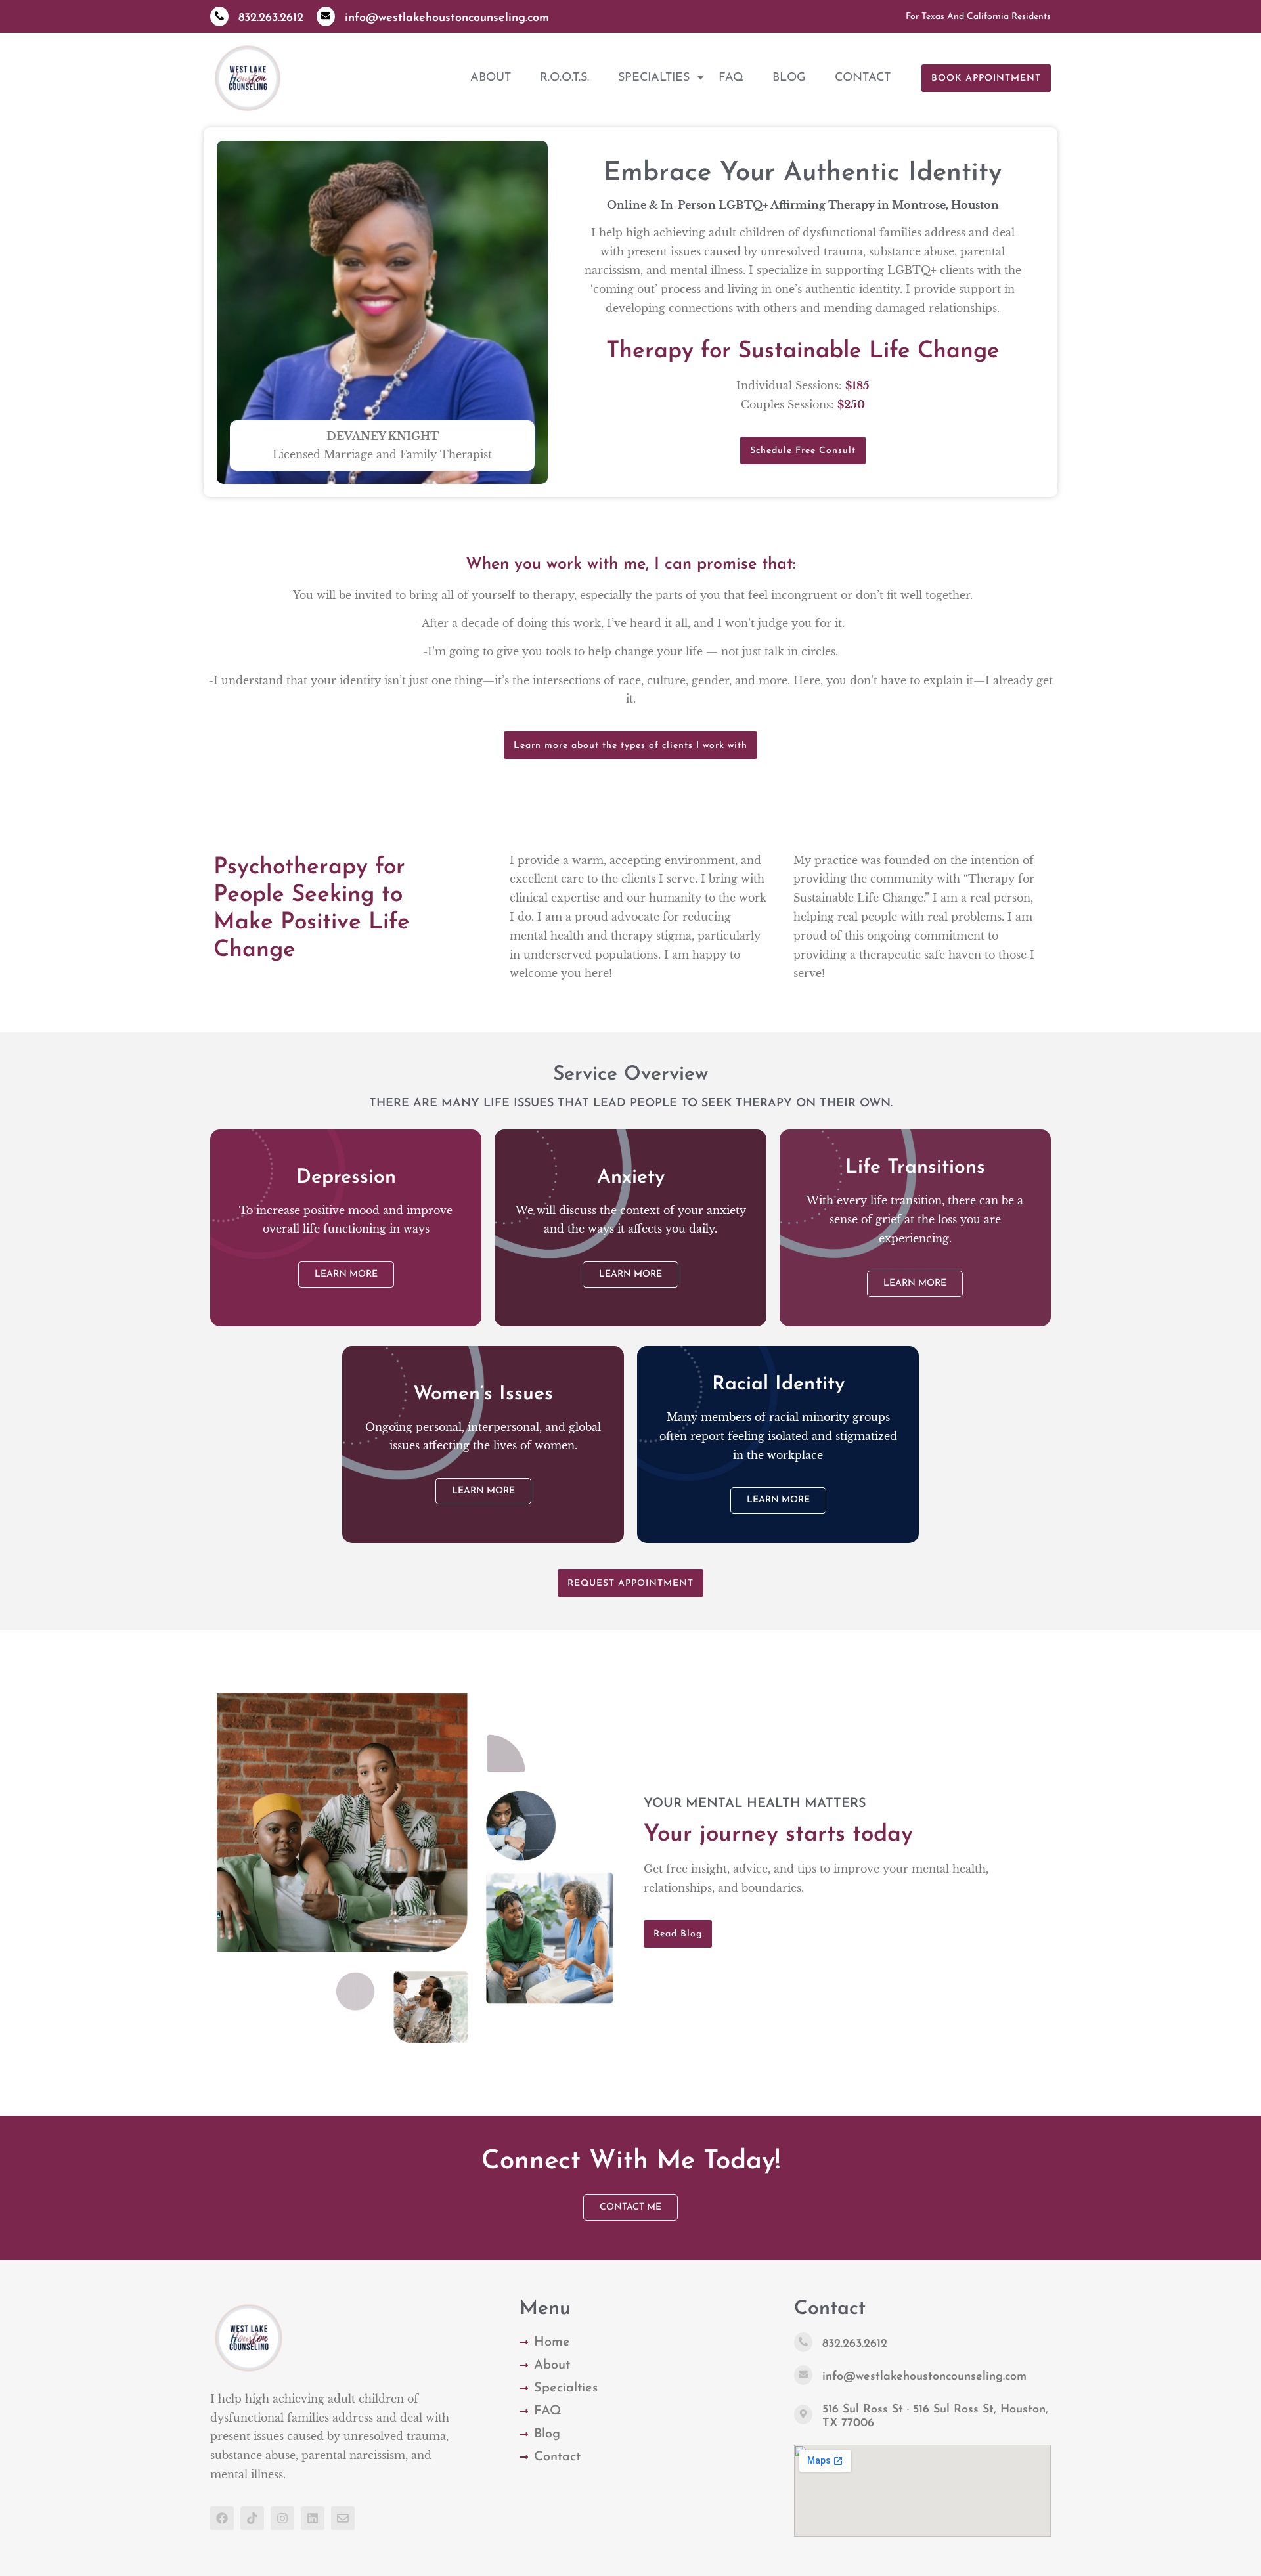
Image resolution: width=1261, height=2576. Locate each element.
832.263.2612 (271, 18)
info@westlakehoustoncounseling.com (447, 18)
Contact (863, 78)
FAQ (731, 78)
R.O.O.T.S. (564, 78)
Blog (789, 78)
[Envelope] (343, 2518)
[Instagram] (282, 2518)
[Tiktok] (252, 2518)
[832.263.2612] (219, 16)
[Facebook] (222, 2518)
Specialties (654, 78)
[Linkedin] (313, 2518)
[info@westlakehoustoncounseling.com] (326, 16)
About (491, 78)
